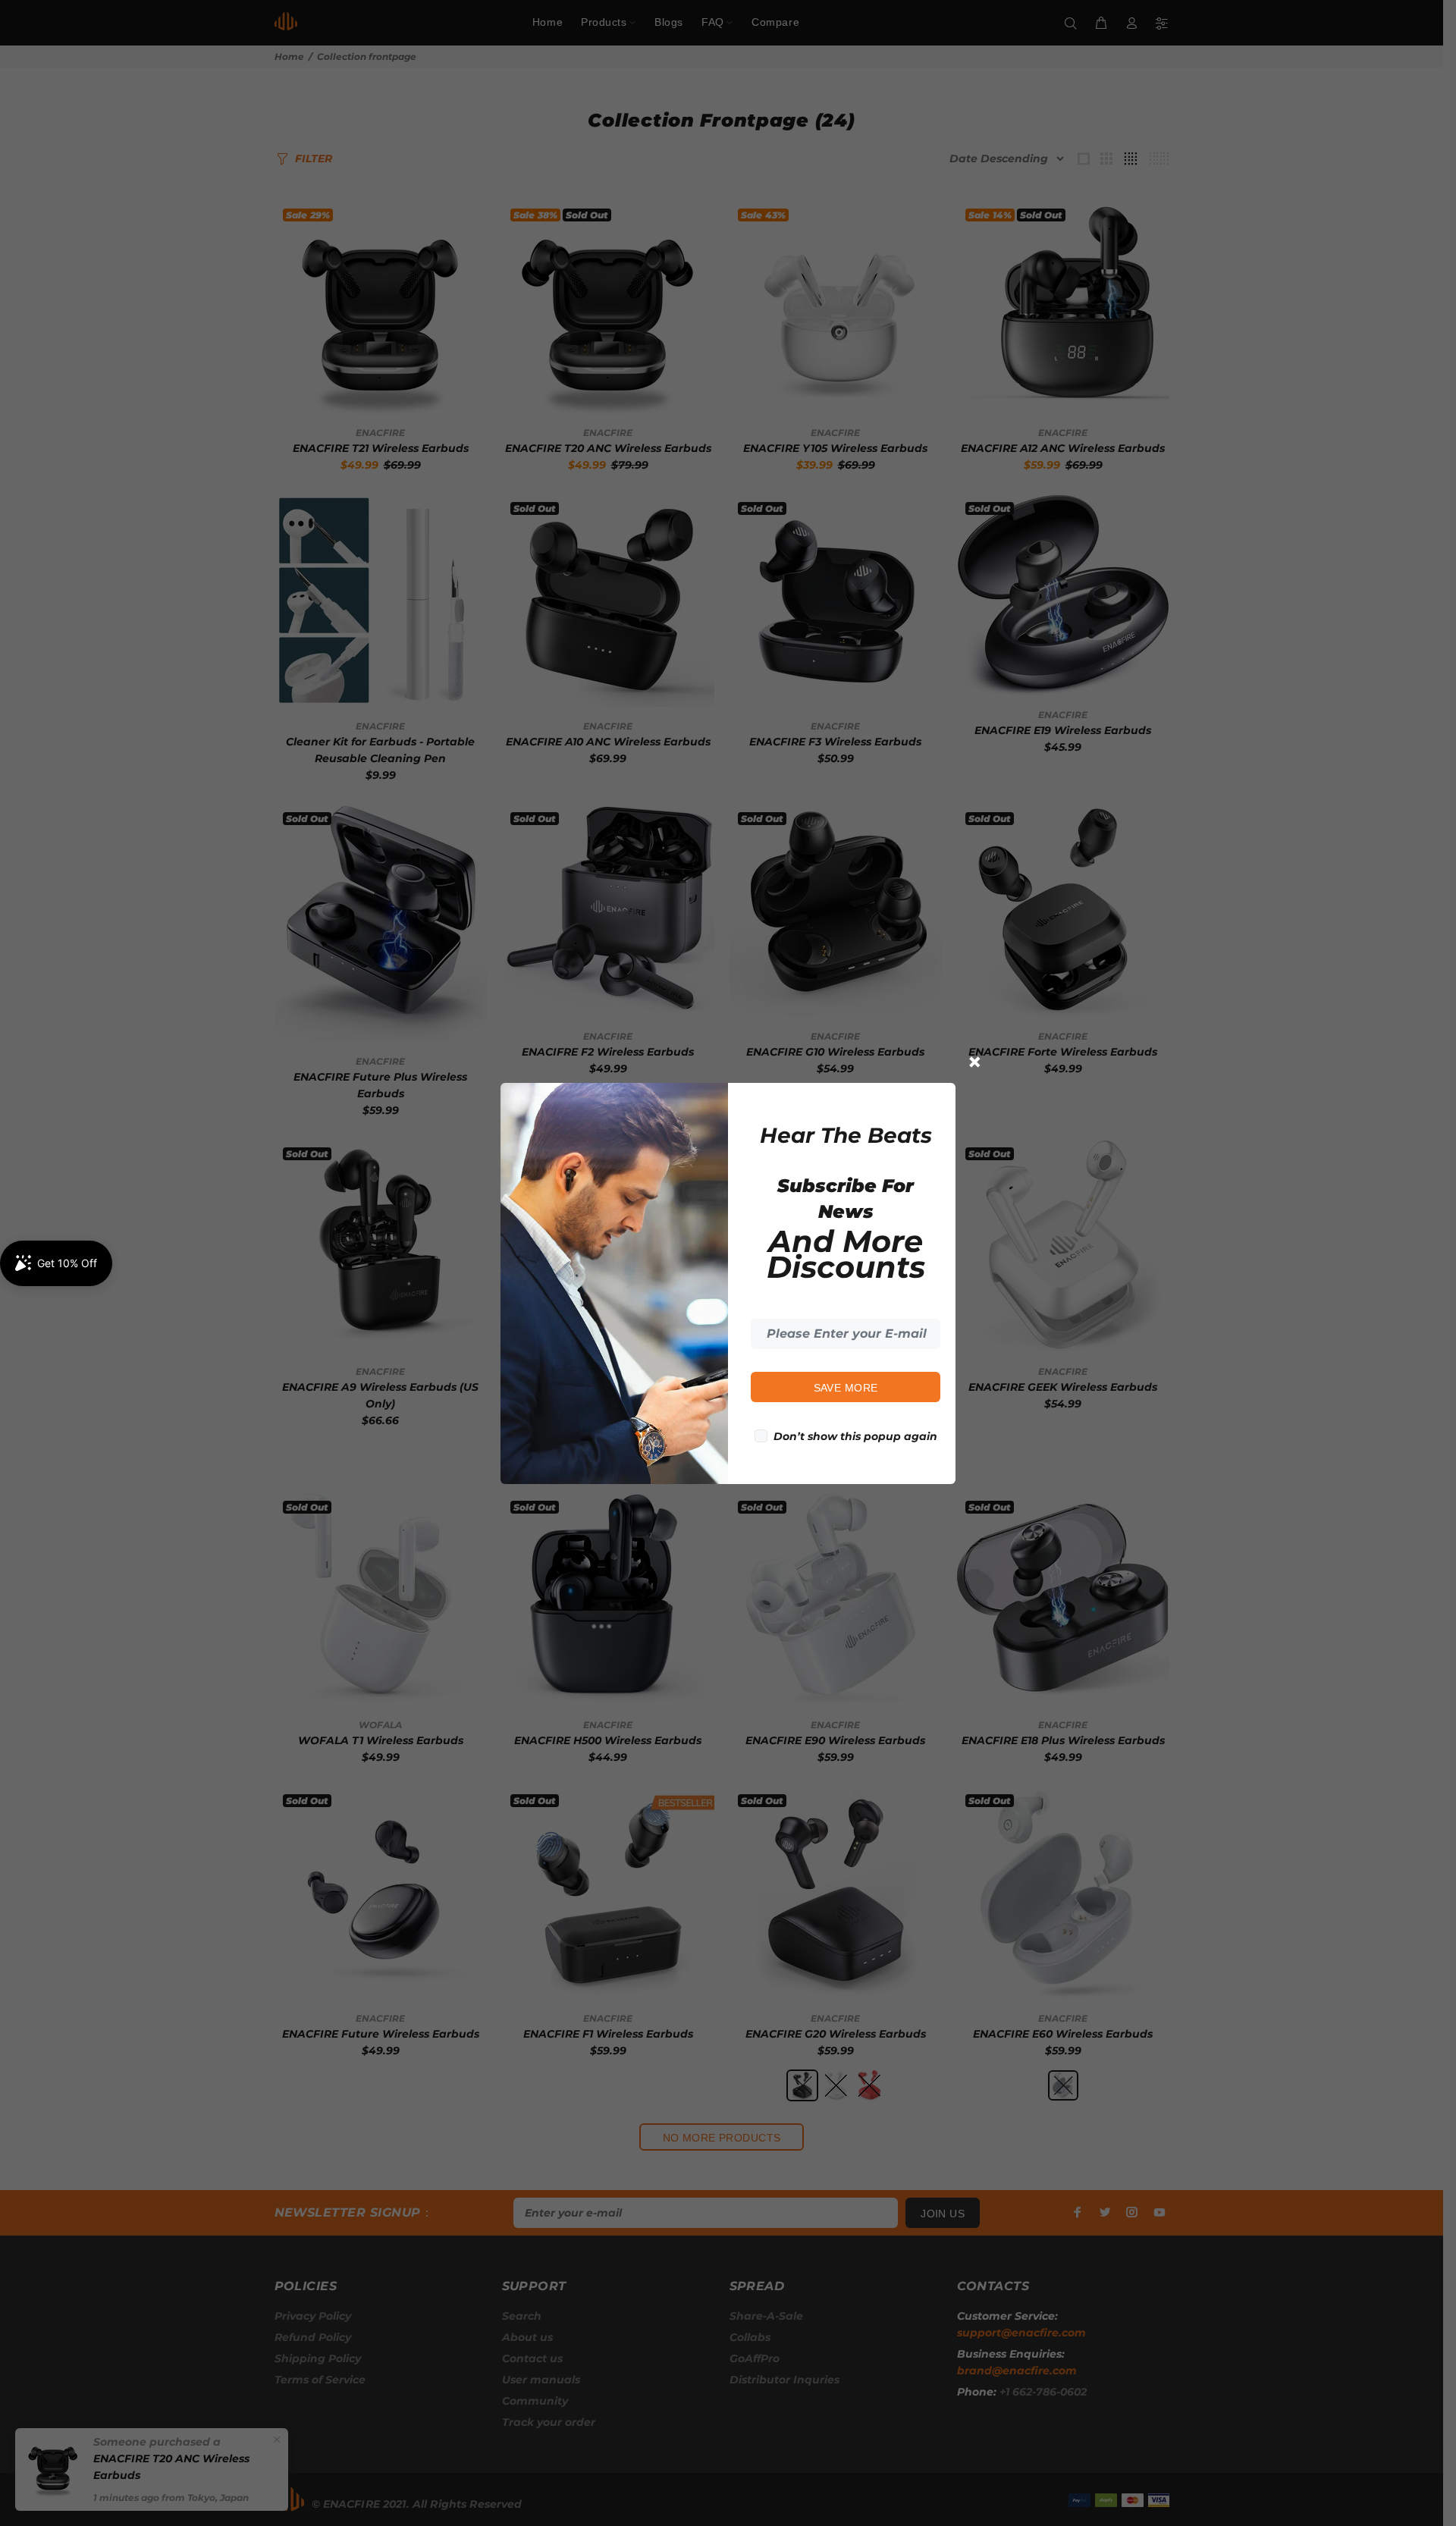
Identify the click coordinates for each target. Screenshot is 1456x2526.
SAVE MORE (846, 1388)
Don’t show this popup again (855, 1436)
